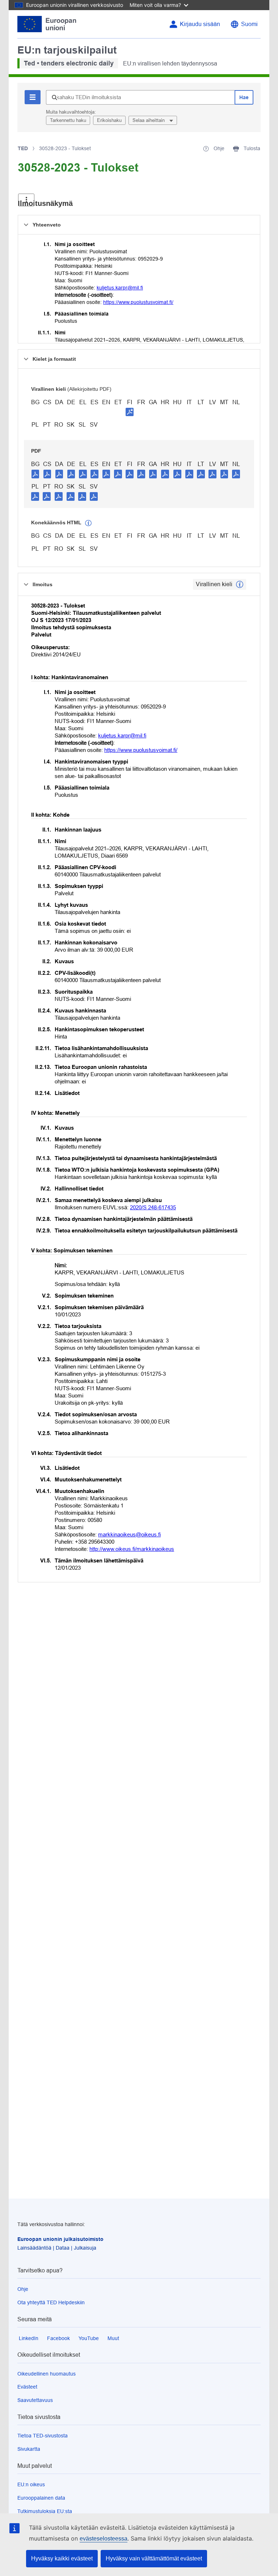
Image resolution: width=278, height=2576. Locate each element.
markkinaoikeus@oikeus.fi (129, 1534)
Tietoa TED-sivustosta (43, 2436)
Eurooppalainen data (41, 2498)
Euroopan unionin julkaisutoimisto (60, 2239)
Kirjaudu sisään (200, 24)
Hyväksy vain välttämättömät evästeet (154, 2558)
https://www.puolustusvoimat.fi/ (138, 302)
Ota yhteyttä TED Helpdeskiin (51, 2302)
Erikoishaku (109, 120)
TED (23, 148)
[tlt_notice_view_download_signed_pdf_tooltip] (130, 412)
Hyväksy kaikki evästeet (62, 2558)
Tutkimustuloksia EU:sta (45, 2511)
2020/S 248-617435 (153, 1207)
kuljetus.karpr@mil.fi (120, 288)
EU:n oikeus (31, 2484)
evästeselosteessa (104, 2539)
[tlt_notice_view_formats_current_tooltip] (240, 584)
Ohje (23, 2289)
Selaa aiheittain (149, 120)
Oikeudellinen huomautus (47, 2374)
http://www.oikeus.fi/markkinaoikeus (132, 1549)
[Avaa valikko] (26, 200)
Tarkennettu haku (68, 120)
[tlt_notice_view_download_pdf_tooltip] (35, 474)
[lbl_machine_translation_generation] (88, 523)
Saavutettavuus (35, 2400)
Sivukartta (29, 2449)
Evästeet (27, 2387)
